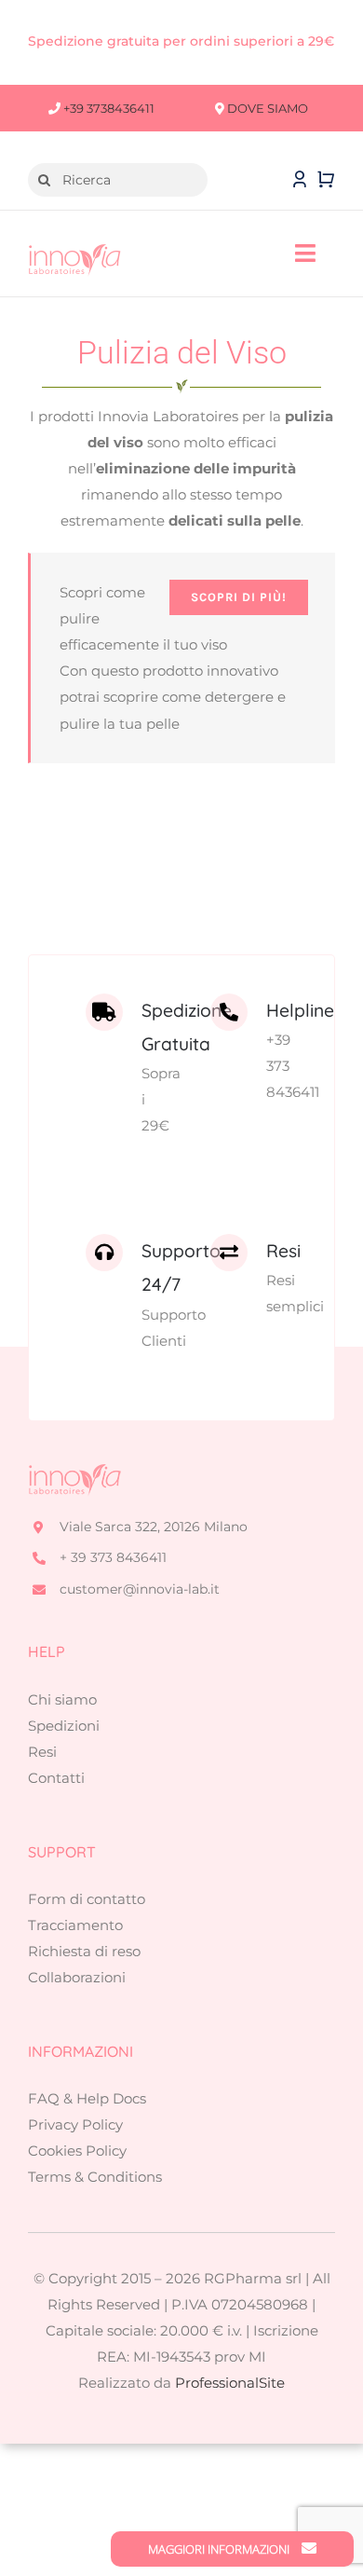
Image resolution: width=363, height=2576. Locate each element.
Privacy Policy (75, 2124)
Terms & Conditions (95, 2177)
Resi (42, 1752)
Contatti (56, 1778)
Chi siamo (62, 1699)
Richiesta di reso (84, 1951)
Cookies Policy (77, 2151)
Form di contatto (87, 1899)
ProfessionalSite (230, 2383)
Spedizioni (64, 1726)
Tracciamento (75, 1925)
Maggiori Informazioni (220, 2549)
